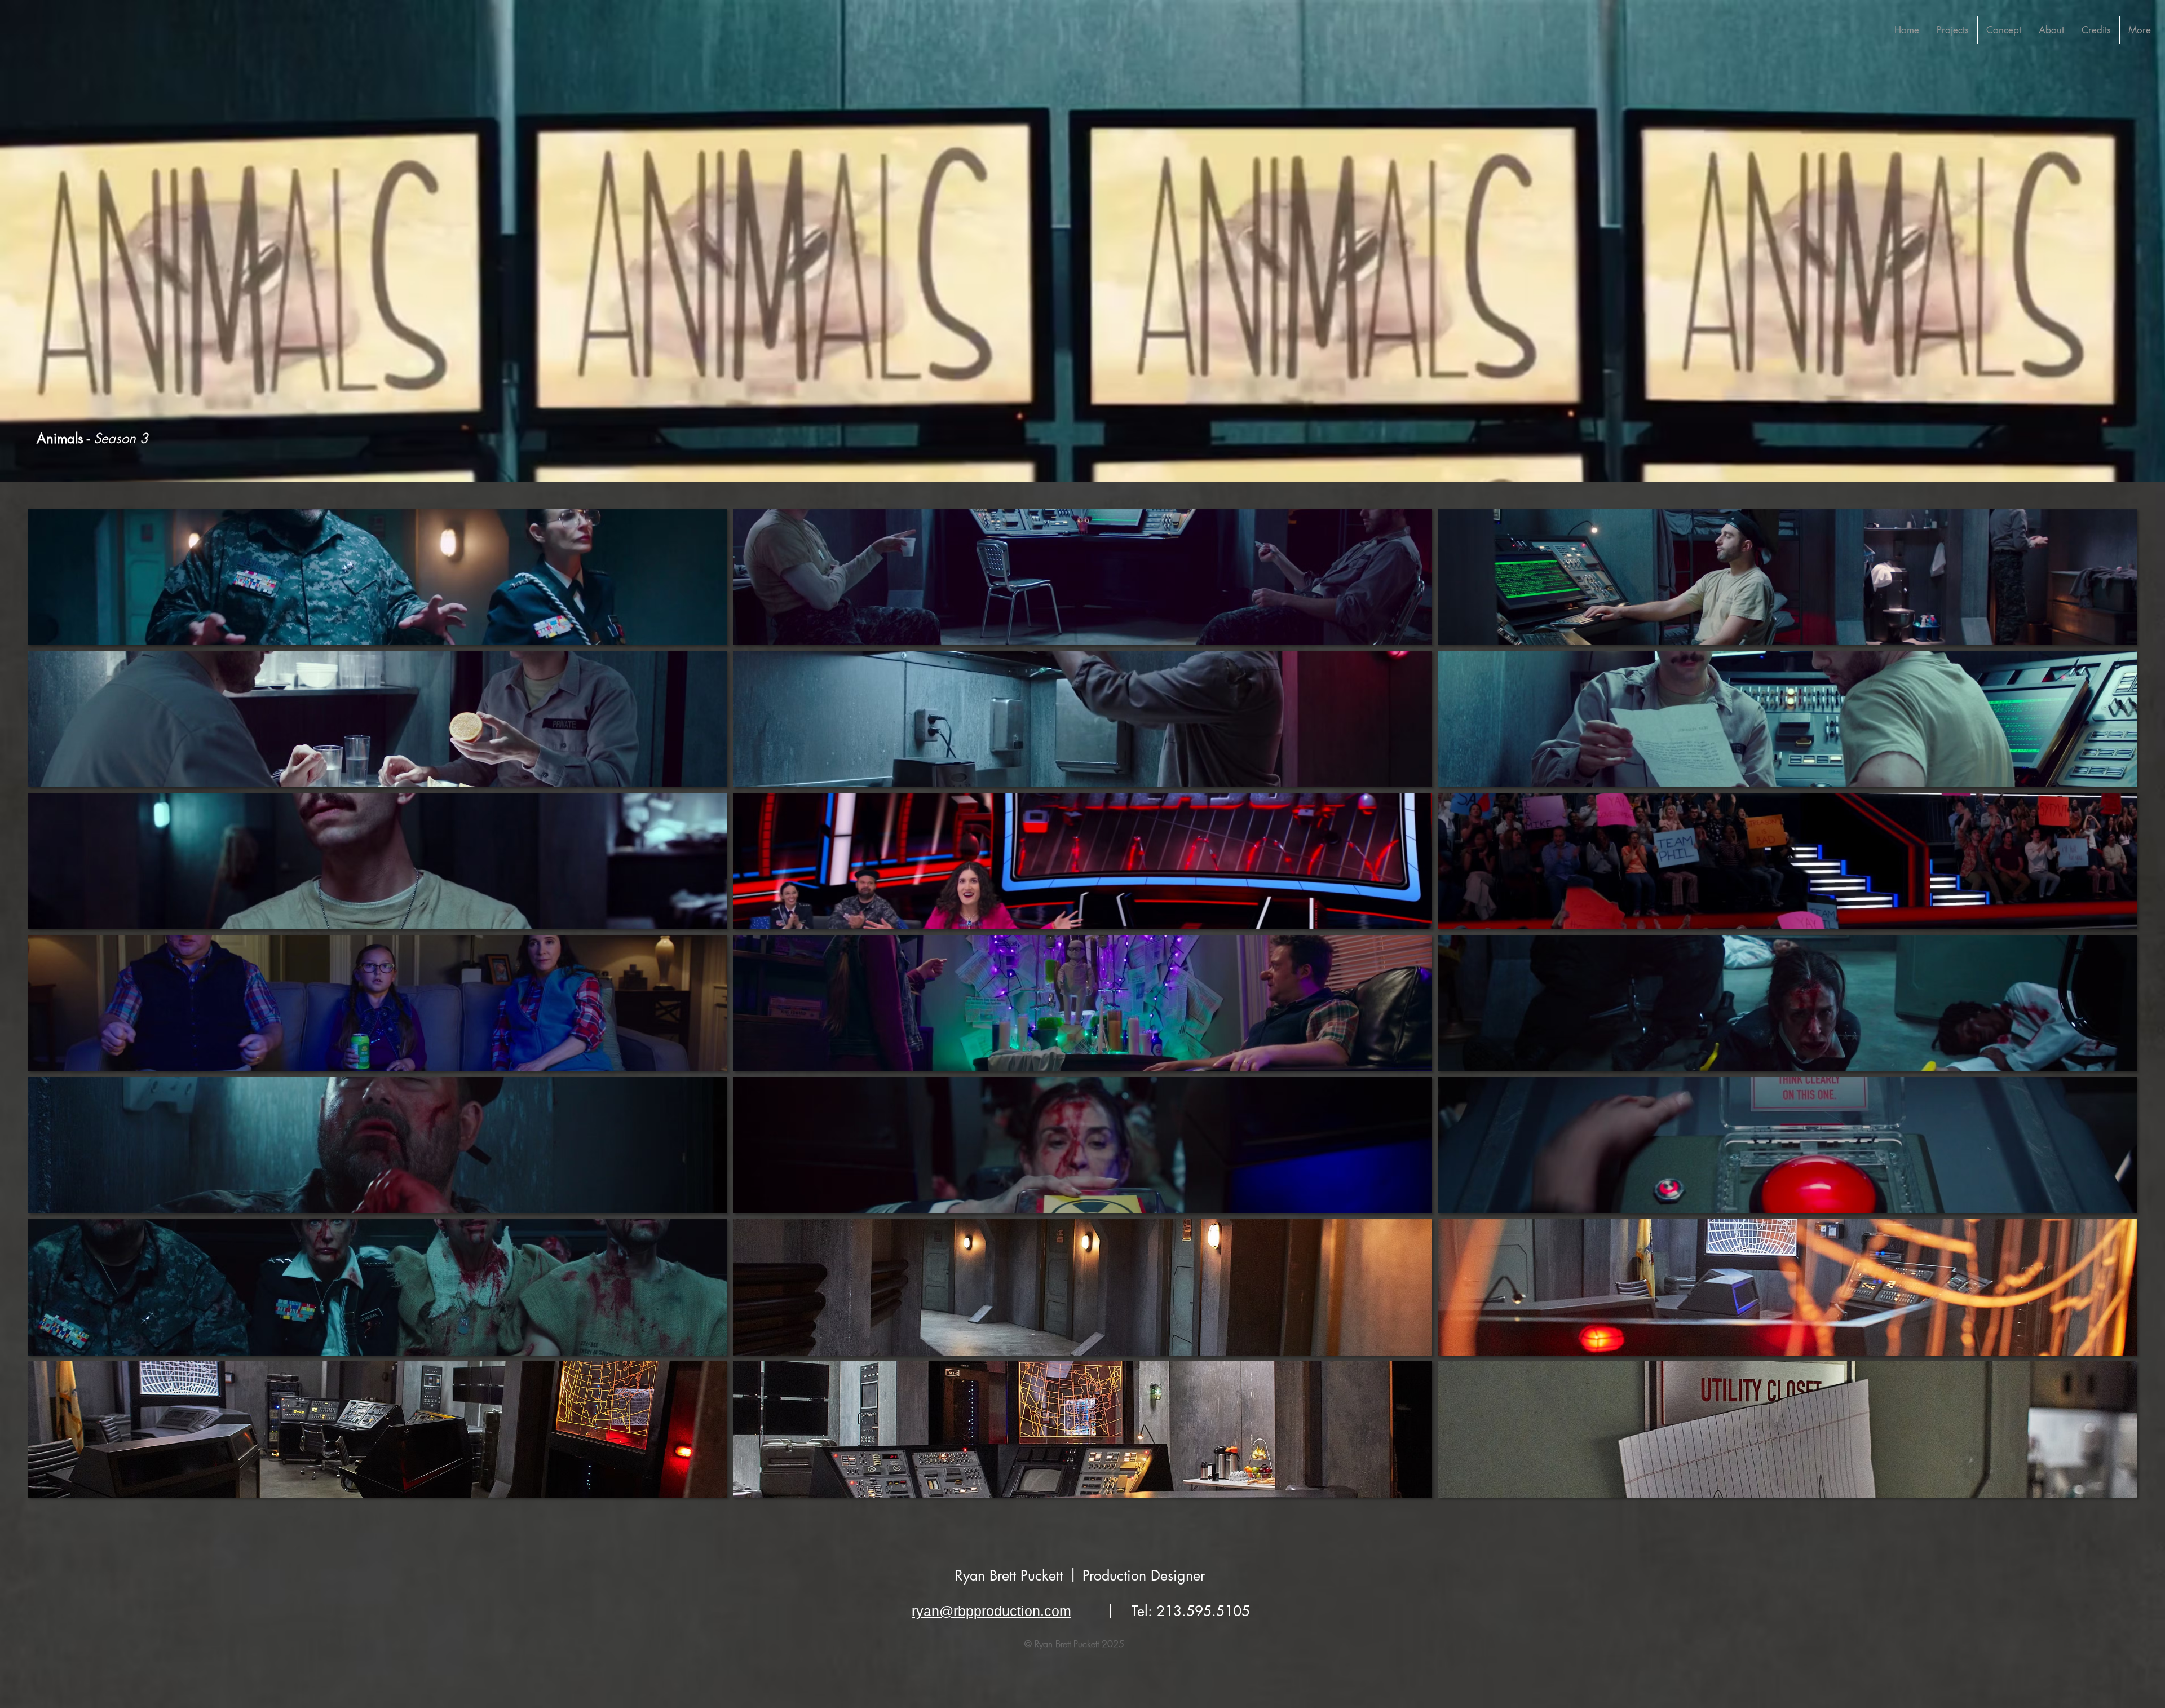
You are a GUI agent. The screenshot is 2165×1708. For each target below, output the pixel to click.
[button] (378, 577)
